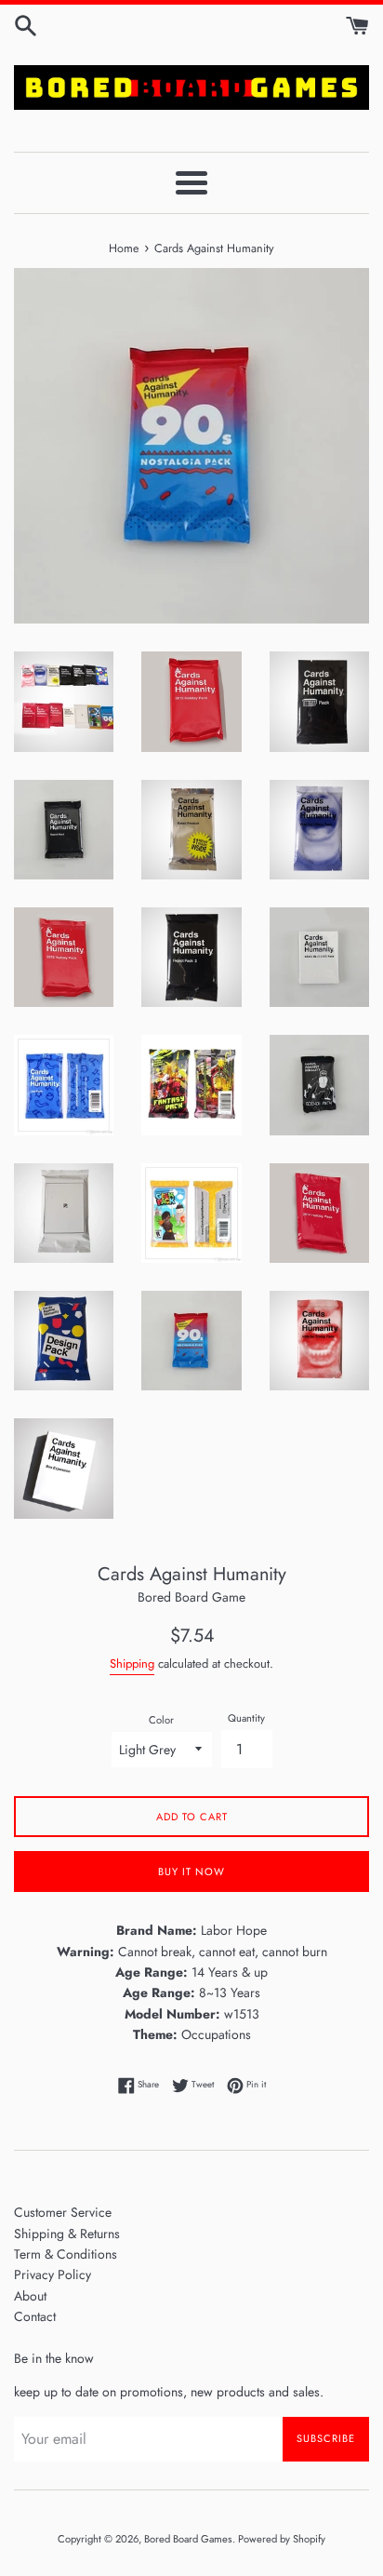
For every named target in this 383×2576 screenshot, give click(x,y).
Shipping (132, 1664)
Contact (35, 2316)
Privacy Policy (53, 2274)
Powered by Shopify (282, 2539)
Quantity (246, 1718)
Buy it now (191, 1872)
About (30, 2296)
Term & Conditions (66, 2254)
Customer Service (63, 2212)
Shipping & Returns (67, 2234)
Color (161, 1720)
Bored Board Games (188, 2539)
